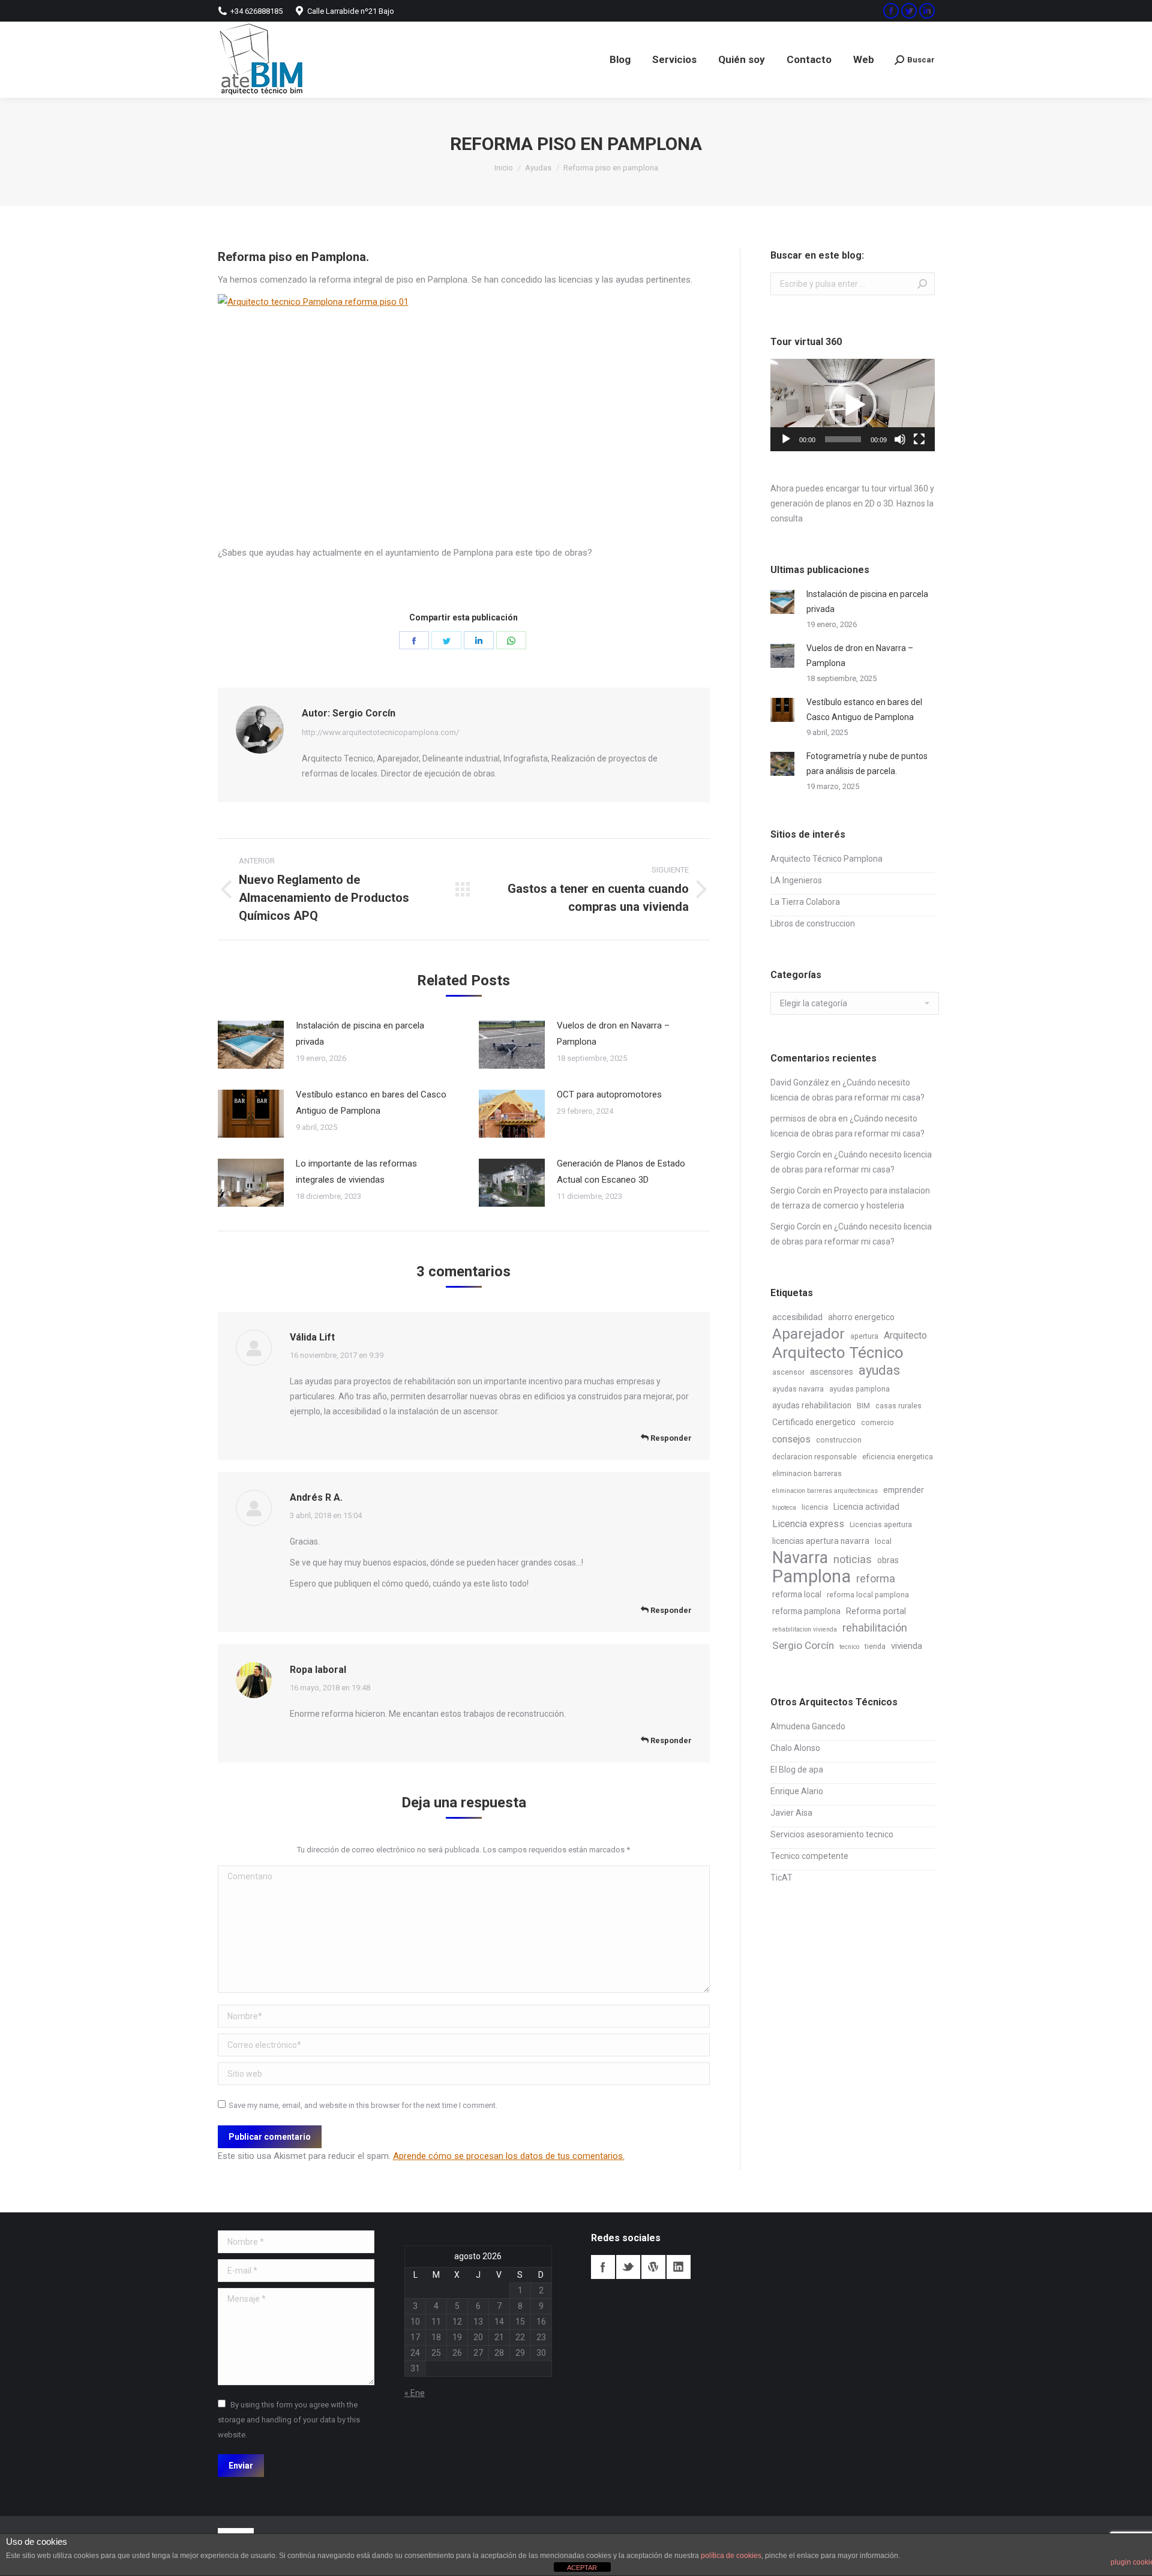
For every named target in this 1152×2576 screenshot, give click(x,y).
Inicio (504, 168)
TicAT (781, 1878)
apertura (864, 1336)
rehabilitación (875, 1628)
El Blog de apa (797, 1770)
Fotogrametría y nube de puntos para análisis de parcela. (867, 764)
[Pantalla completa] (919, 439)
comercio (877, 1423)
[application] (853, 405)
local (883, 1542)
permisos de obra (803, 1118)
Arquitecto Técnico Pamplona (826, 859)
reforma (876, 1578)
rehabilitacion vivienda (805, 1629)
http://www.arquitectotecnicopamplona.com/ (380, 732)
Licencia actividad (866, 1507)
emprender (904, 1490)
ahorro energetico (861, 1317)
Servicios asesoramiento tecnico (832, 1834)
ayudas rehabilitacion (812, 1405)
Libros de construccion (813, 923)
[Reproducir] (786, 439)
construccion (839, 1440)
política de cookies (731, 2556)
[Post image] (251, 1045)
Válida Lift (312, 1337)
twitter (628, 2267)
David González (800, 1082)
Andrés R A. (316, 1497)
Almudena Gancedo (808, 1726)
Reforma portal (876, 1611)
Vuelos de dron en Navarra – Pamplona (613, 1034)
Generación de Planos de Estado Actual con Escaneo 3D (621, 1172)
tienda (875, 1647)
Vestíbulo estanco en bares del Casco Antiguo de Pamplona (371, 1103)
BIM (863, 1406)
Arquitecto (905, 1335)
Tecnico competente (809, 1856)
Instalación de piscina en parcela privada (360, 1034)
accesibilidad (797, 1317)
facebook (603, 2267)
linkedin (679, 2267)
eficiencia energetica (898, 1457)
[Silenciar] (900, 439)
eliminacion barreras (807, 1474)
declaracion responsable (814, 1457)
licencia (815, 1507)
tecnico (849, 1647)
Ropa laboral (318, 1670)
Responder (670, 1438)
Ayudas (538, 168)
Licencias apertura (881, 1525)
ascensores (832, 1372)
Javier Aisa (791, 1813)
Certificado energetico (814, 1422)
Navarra (800, 1558)
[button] (853, 405)
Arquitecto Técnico (838, 1353)
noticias (853, 1559)
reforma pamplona (806, 1611)
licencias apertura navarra (821, 1541)
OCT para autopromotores (609, 1094)
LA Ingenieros (796, 880)
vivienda (907, 1646)
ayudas (879, 1370)
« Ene (415, 2393)
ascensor (788, 1372)
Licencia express (808, 1524)
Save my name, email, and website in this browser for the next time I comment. (363, 2105)
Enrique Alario (797, 1791)
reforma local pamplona (868, 1595)
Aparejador (808, 1334)
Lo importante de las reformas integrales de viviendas (356, 1172)
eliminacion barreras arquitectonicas (825, 1491)
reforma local (797, 1594)
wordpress (653, 2267)
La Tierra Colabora (805, 902)
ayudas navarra (798, 1389)
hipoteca (784, 1508)
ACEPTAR (582, 2568)
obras (888, 1560)
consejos (791, 1439)
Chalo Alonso (795, 1748)
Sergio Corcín (796, 1154)
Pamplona (811, 1577)
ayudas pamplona (859, 1389)
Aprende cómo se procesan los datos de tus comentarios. (509, 2156)
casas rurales (898, 1406)
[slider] (843, 439)
